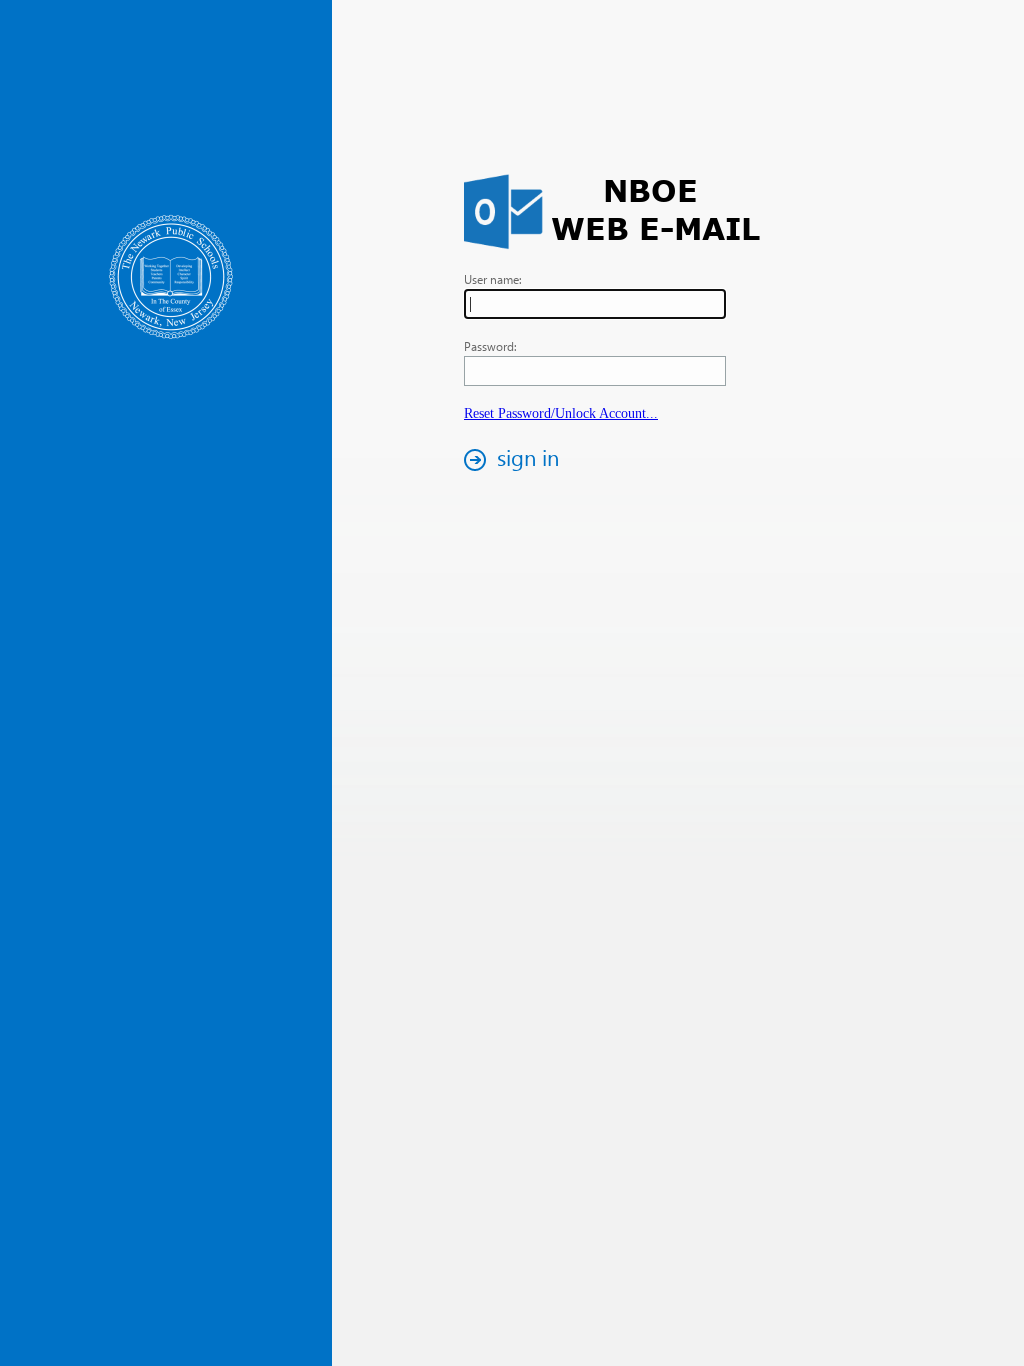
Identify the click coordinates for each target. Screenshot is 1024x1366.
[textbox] (595, 304)
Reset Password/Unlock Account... (561, 413)
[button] (517, 459)
